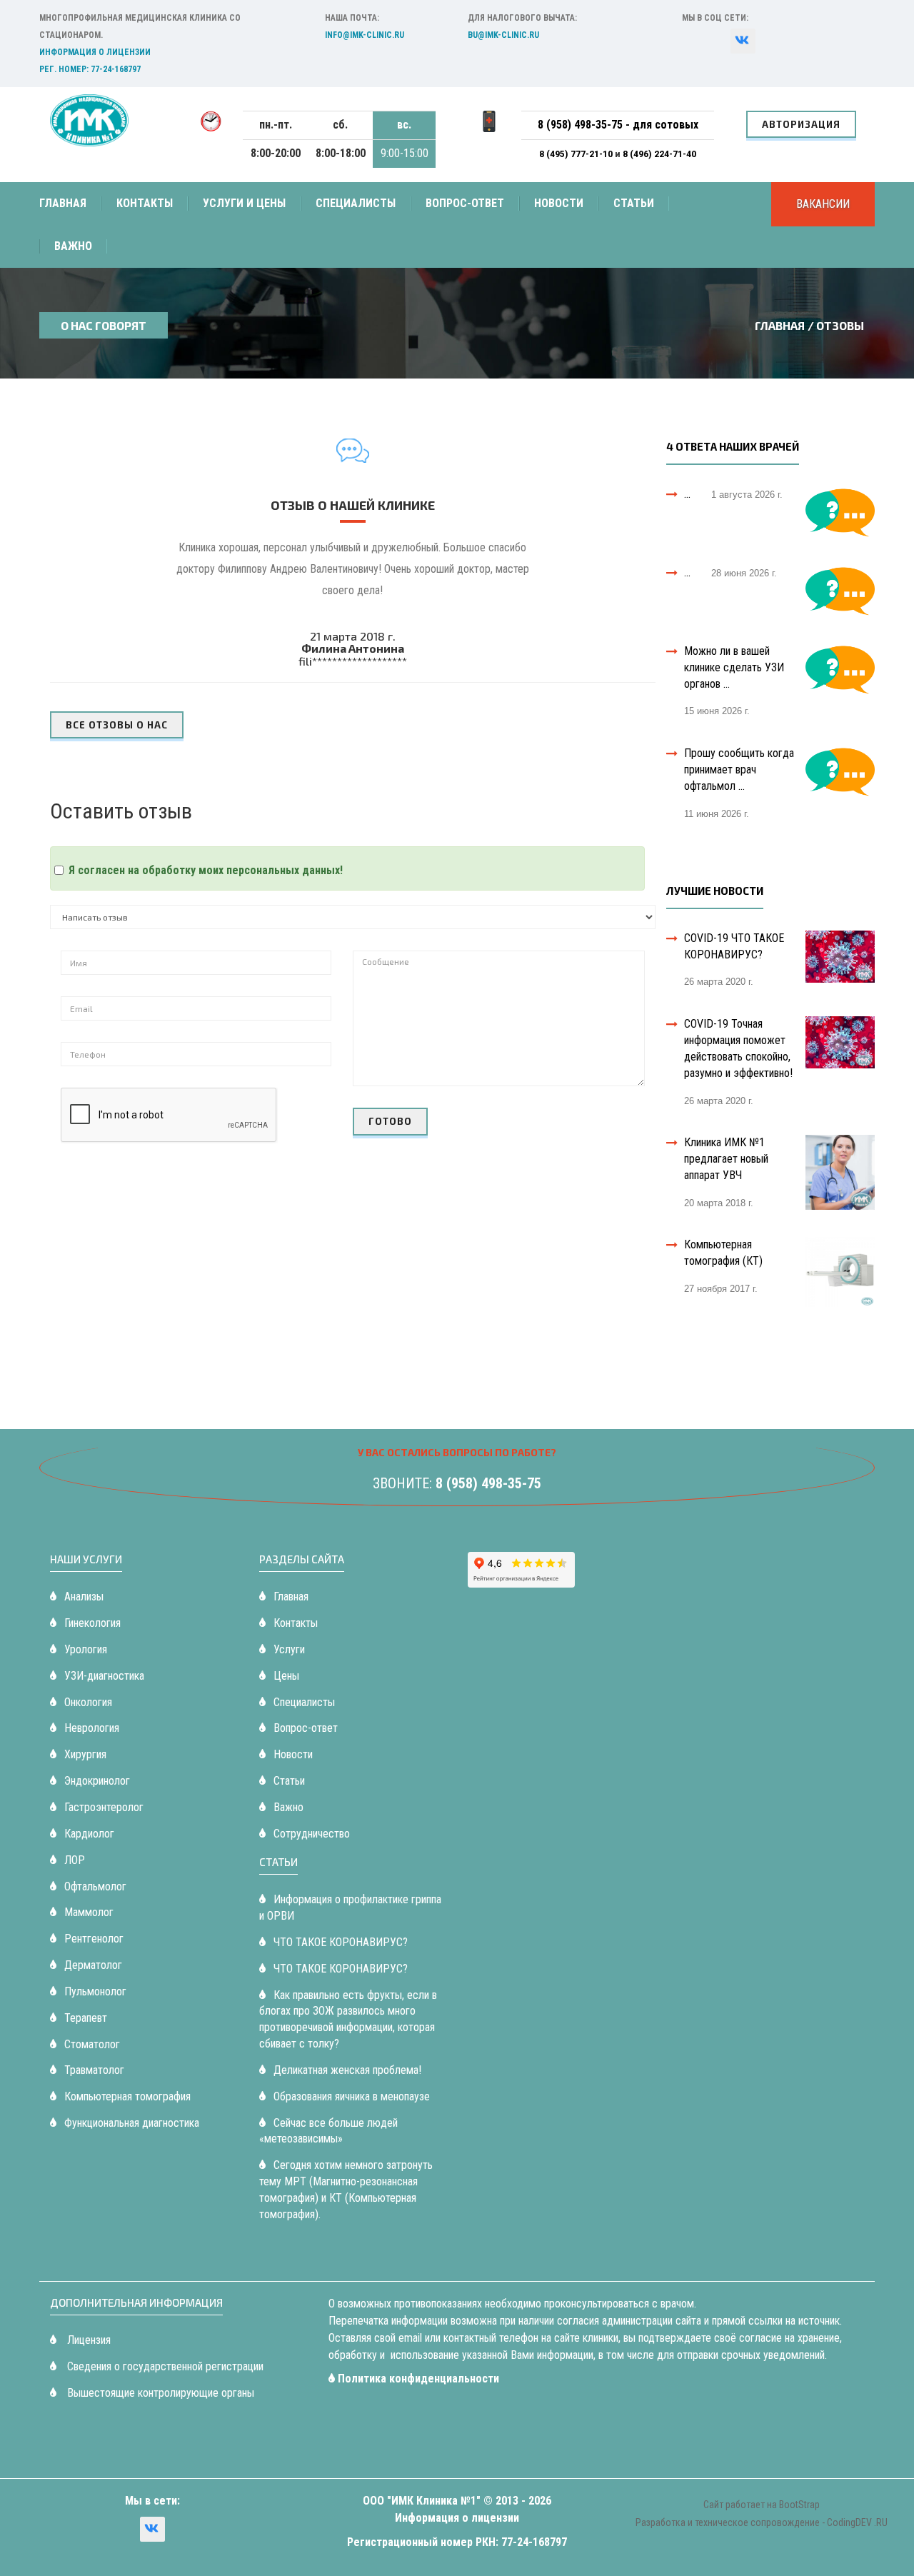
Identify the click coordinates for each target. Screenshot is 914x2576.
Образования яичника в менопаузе (352, 2096)
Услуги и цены (244, 203)
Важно (73, 246)
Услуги (289, 1649)
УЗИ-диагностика (104, 1676)
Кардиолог (89, 1834)
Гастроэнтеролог (104, 1807)
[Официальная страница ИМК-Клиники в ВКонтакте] (152, 2529)
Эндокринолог (97, 1781)
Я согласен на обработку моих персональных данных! (206, 870)
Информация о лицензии (95, 52)
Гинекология (92, 1623)
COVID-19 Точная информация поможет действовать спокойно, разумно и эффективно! (738, 1048)
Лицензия (87, 2340)
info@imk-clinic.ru (365, 35)
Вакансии (823, 204)
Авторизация (801, 124)
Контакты (145, 203)
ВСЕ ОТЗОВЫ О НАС (117, 725)
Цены (286, 1676)
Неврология (92, 1728)
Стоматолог (92, 2044)
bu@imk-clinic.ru (503, 35)
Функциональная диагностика (132, 2123)
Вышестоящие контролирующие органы (159, 2393)
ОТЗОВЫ (840, 325)
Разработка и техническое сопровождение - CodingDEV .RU (762, 2522)
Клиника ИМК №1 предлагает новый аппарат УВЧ (726, 1159)
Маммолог (89, 1912)
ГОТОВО (390, 1121)
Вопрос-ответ (465, 203)
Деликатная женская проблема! (347, 2070)
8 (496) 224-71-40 (659, 154)
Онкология (88, 1702)
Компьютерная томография (127, 2096)
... (687, 494)
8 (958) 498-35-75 (488, 1483)
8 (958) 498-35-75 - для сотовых (618, 125)
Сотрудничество (312, 1834)
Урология (86, 1649)
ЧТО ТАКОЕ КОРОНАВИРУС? (341, 1942)
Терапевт (86, 2018)
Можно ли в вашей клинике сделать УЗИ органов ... (734, 667)
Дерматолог (93, 1965)
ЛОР (75, 1860)
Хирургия (85, 1754)
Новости (559, 203)
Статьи (634, 203)
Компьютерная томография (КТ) (723, 1253)
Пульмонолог (95, 1991)
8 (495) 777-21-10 (577, 154)
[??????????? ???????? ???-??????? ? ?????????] (743, 41)
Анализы (84, 1597)
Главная (63, 203)
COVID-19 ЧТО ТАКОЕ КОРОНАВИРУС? (734, 946)
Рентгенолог (94, 1939)
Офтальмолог (95, 1886)
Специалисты (356, 203)
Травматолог (94, 2070)
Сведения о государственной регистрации (164, 2366)
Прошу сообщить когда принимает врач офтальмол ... (739, 770)
